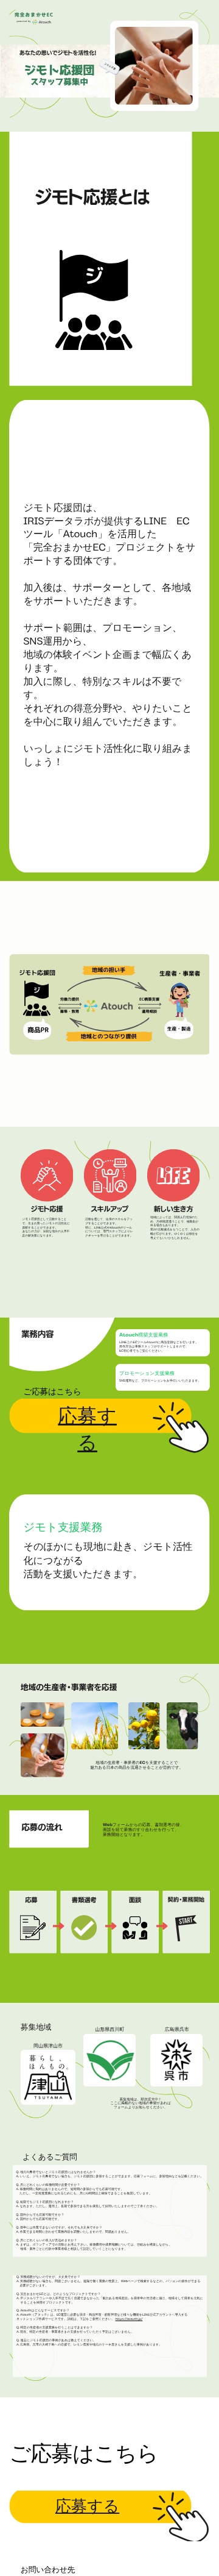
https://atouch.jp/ (129, 2320)
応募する (87, 2508)
